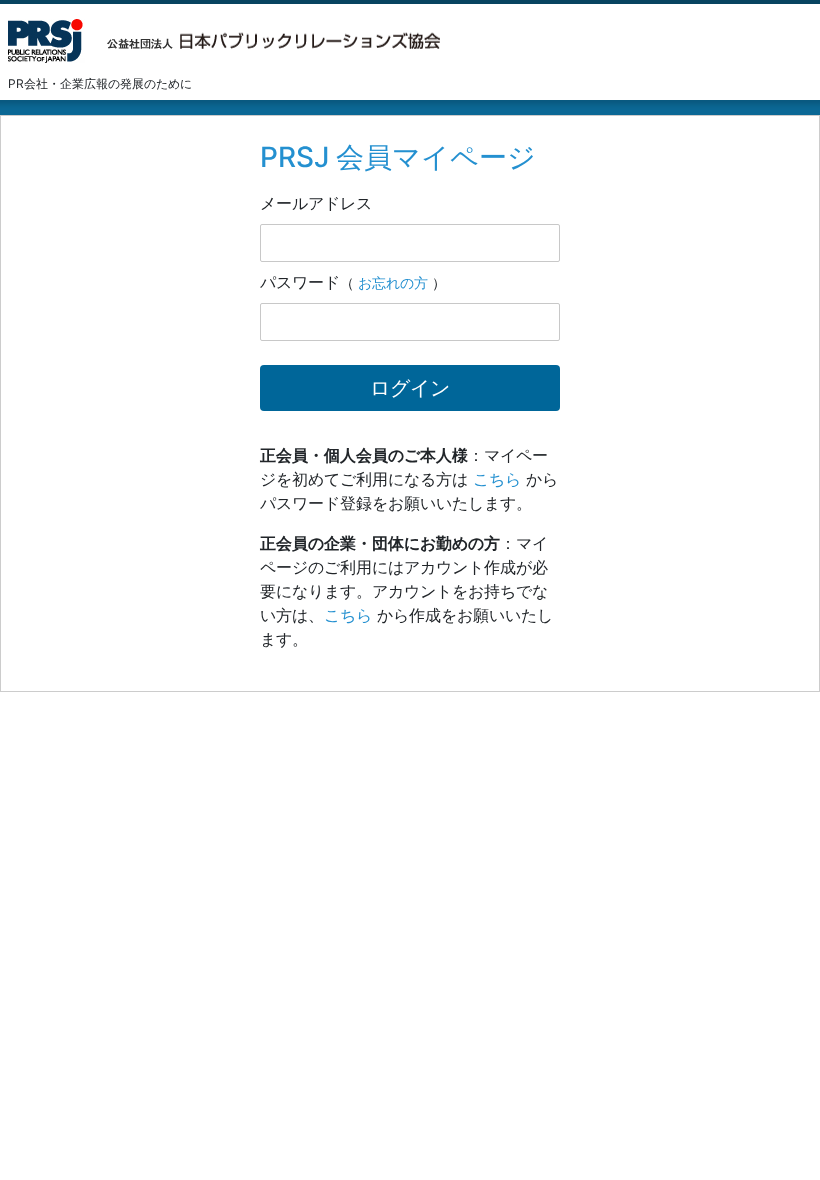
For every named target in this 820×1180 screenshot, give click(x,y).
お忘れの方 (393, 282)
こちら (497, 479)
